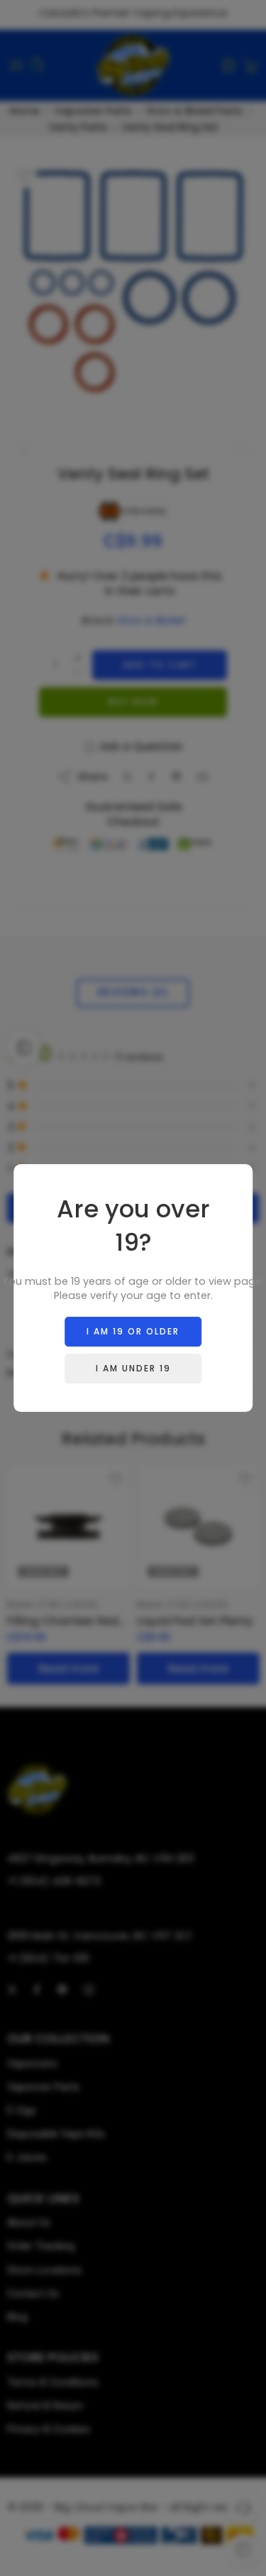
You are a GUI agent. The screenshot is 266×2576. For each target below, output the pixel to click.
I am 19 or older (133, 1331)
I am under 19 (133, 1368)
